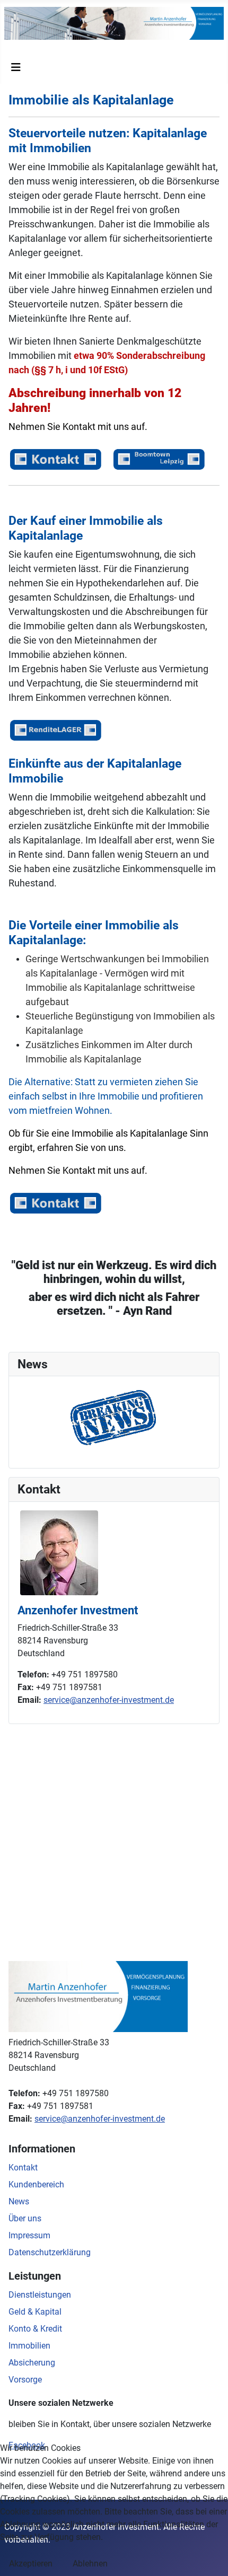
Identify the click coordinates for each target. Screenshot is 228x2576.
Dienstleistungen (40, 2295)
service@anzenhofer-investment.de (109, 1700)
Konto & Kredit (35, 2329)
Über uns (25, 2218)
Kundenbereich (36, 2184)
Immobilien (29, 2346)
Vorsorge (25, 2380)
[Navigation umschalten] (16, 67)
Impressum (29, 2235)
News (19, 2201)
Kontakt (23, 2168)
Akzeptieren (31, 2564)
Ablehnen (90, 2564)
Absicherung (32, 2363)
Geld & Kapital (35, 2312)
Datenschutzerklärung (50, 2252)
